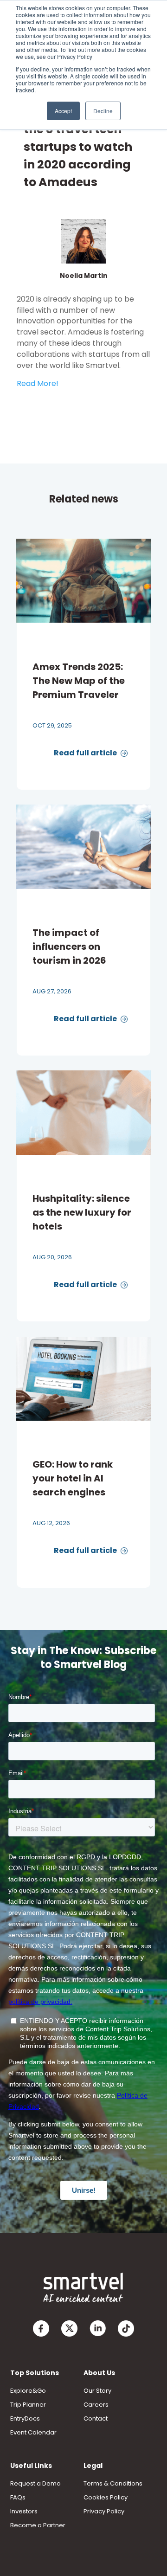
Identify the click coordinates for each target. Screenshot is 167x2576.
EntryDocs (25, 2418)
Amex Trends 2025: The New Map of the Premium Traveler (79, 681)
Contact (96, 2418)
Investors (24, 2511)
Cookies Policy (106, 2497)
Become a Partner (38, 2525)
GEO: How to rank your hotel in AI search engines (73, 1478)
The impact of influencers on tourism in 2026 (69, 947)
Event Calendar (33, 2432)
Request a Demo (35, 2483)
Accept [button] (63, 111)
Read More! (38, 383)
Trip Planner (28, 2405)
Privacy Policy (104, 2511)
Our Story (97, 2391)
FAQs (18, 2497)
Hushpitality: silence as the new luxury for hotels (82, 1212)
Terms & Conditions (113, 2483)
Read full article (86, 753)
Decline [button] (103, 111)
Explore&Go (28, 2391)
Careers (96, 2405)
